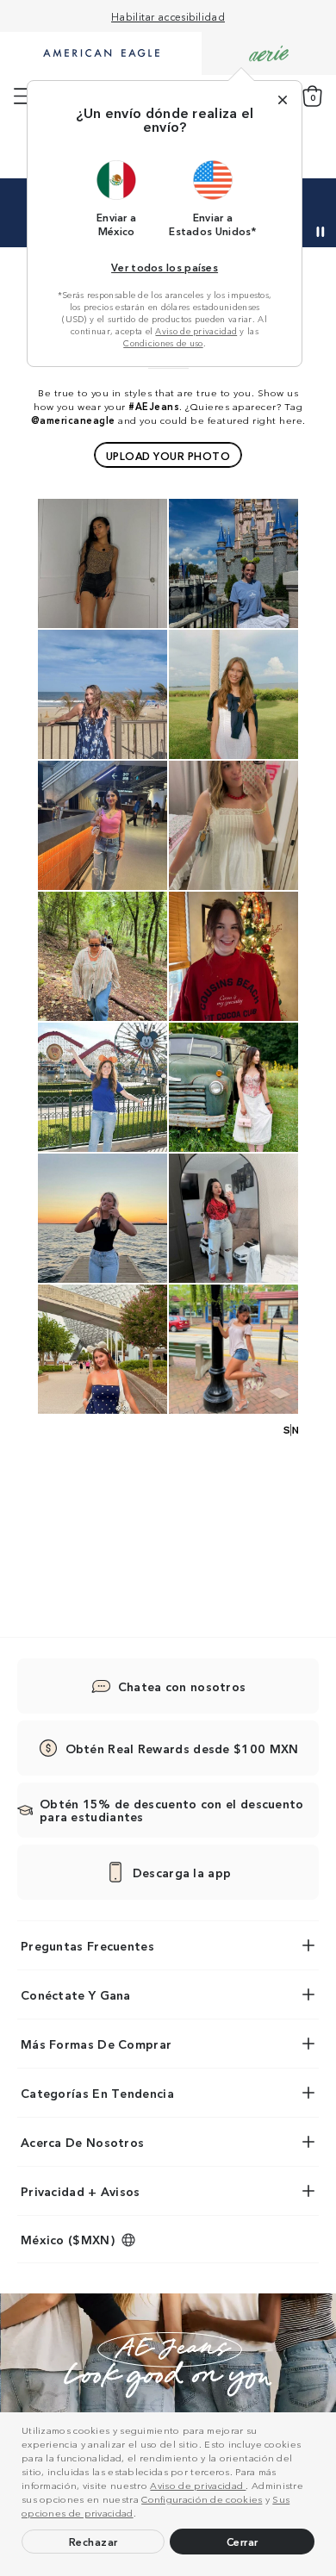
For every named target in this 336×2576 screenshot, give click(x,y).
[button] (140, 2515)
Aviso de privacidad (198, 2485)
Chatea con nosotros (182, 1686)
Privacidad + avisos (81, 2191)
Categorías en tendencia (97, 2093)
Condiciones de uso (163, 343)
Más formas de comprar (96, 2044)
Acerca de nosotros (82, 2142)
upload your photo (168, 455)
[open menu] (23, 96)
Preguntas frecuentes (87, 1945)
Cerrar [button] (243, 2541)
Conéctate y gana (76, 1994)
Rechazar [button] (93, 2541)
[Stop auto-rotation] (320, 232)
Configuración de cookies (202, 2498)
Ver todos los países (165, 267)
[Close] (283, 100)
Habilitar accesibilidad (168, 16)
